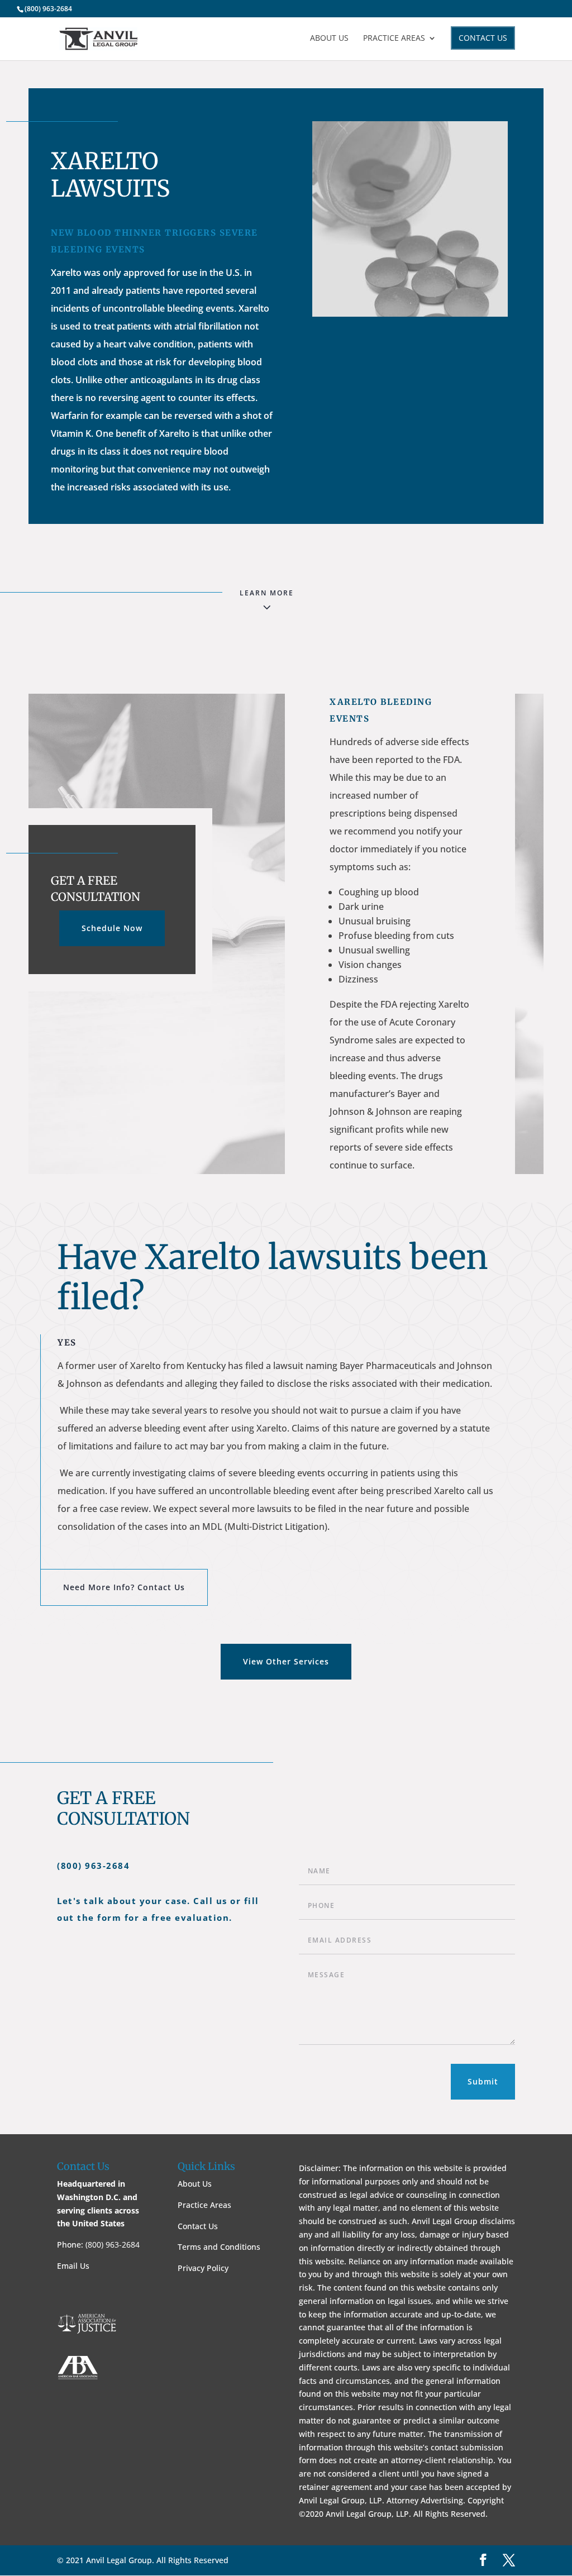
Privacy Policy (203, 2268)
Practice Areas (394, 39)
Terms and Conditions (219, 2247)
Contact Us (483, 38)
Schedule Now (112, 928)
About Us (329, 39)
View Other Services (286, 1661)
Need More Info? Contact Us (124, 1587)
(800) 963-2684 (48, 9)
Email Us (73, 2266)
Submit (483, 2081)
